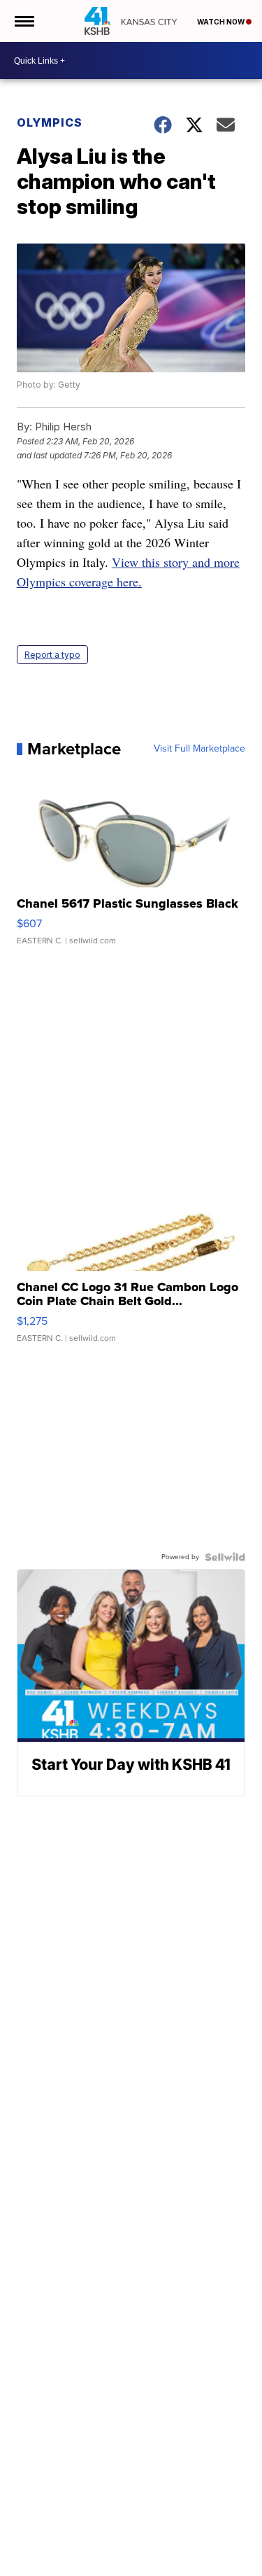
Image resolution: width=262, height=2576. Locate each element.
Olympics (50, 122)
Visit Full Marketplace (199, 749)
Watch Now (221, 22)
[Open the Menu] (23, 21)
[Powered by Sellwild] (225, 1557)
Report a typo (52, 655)
